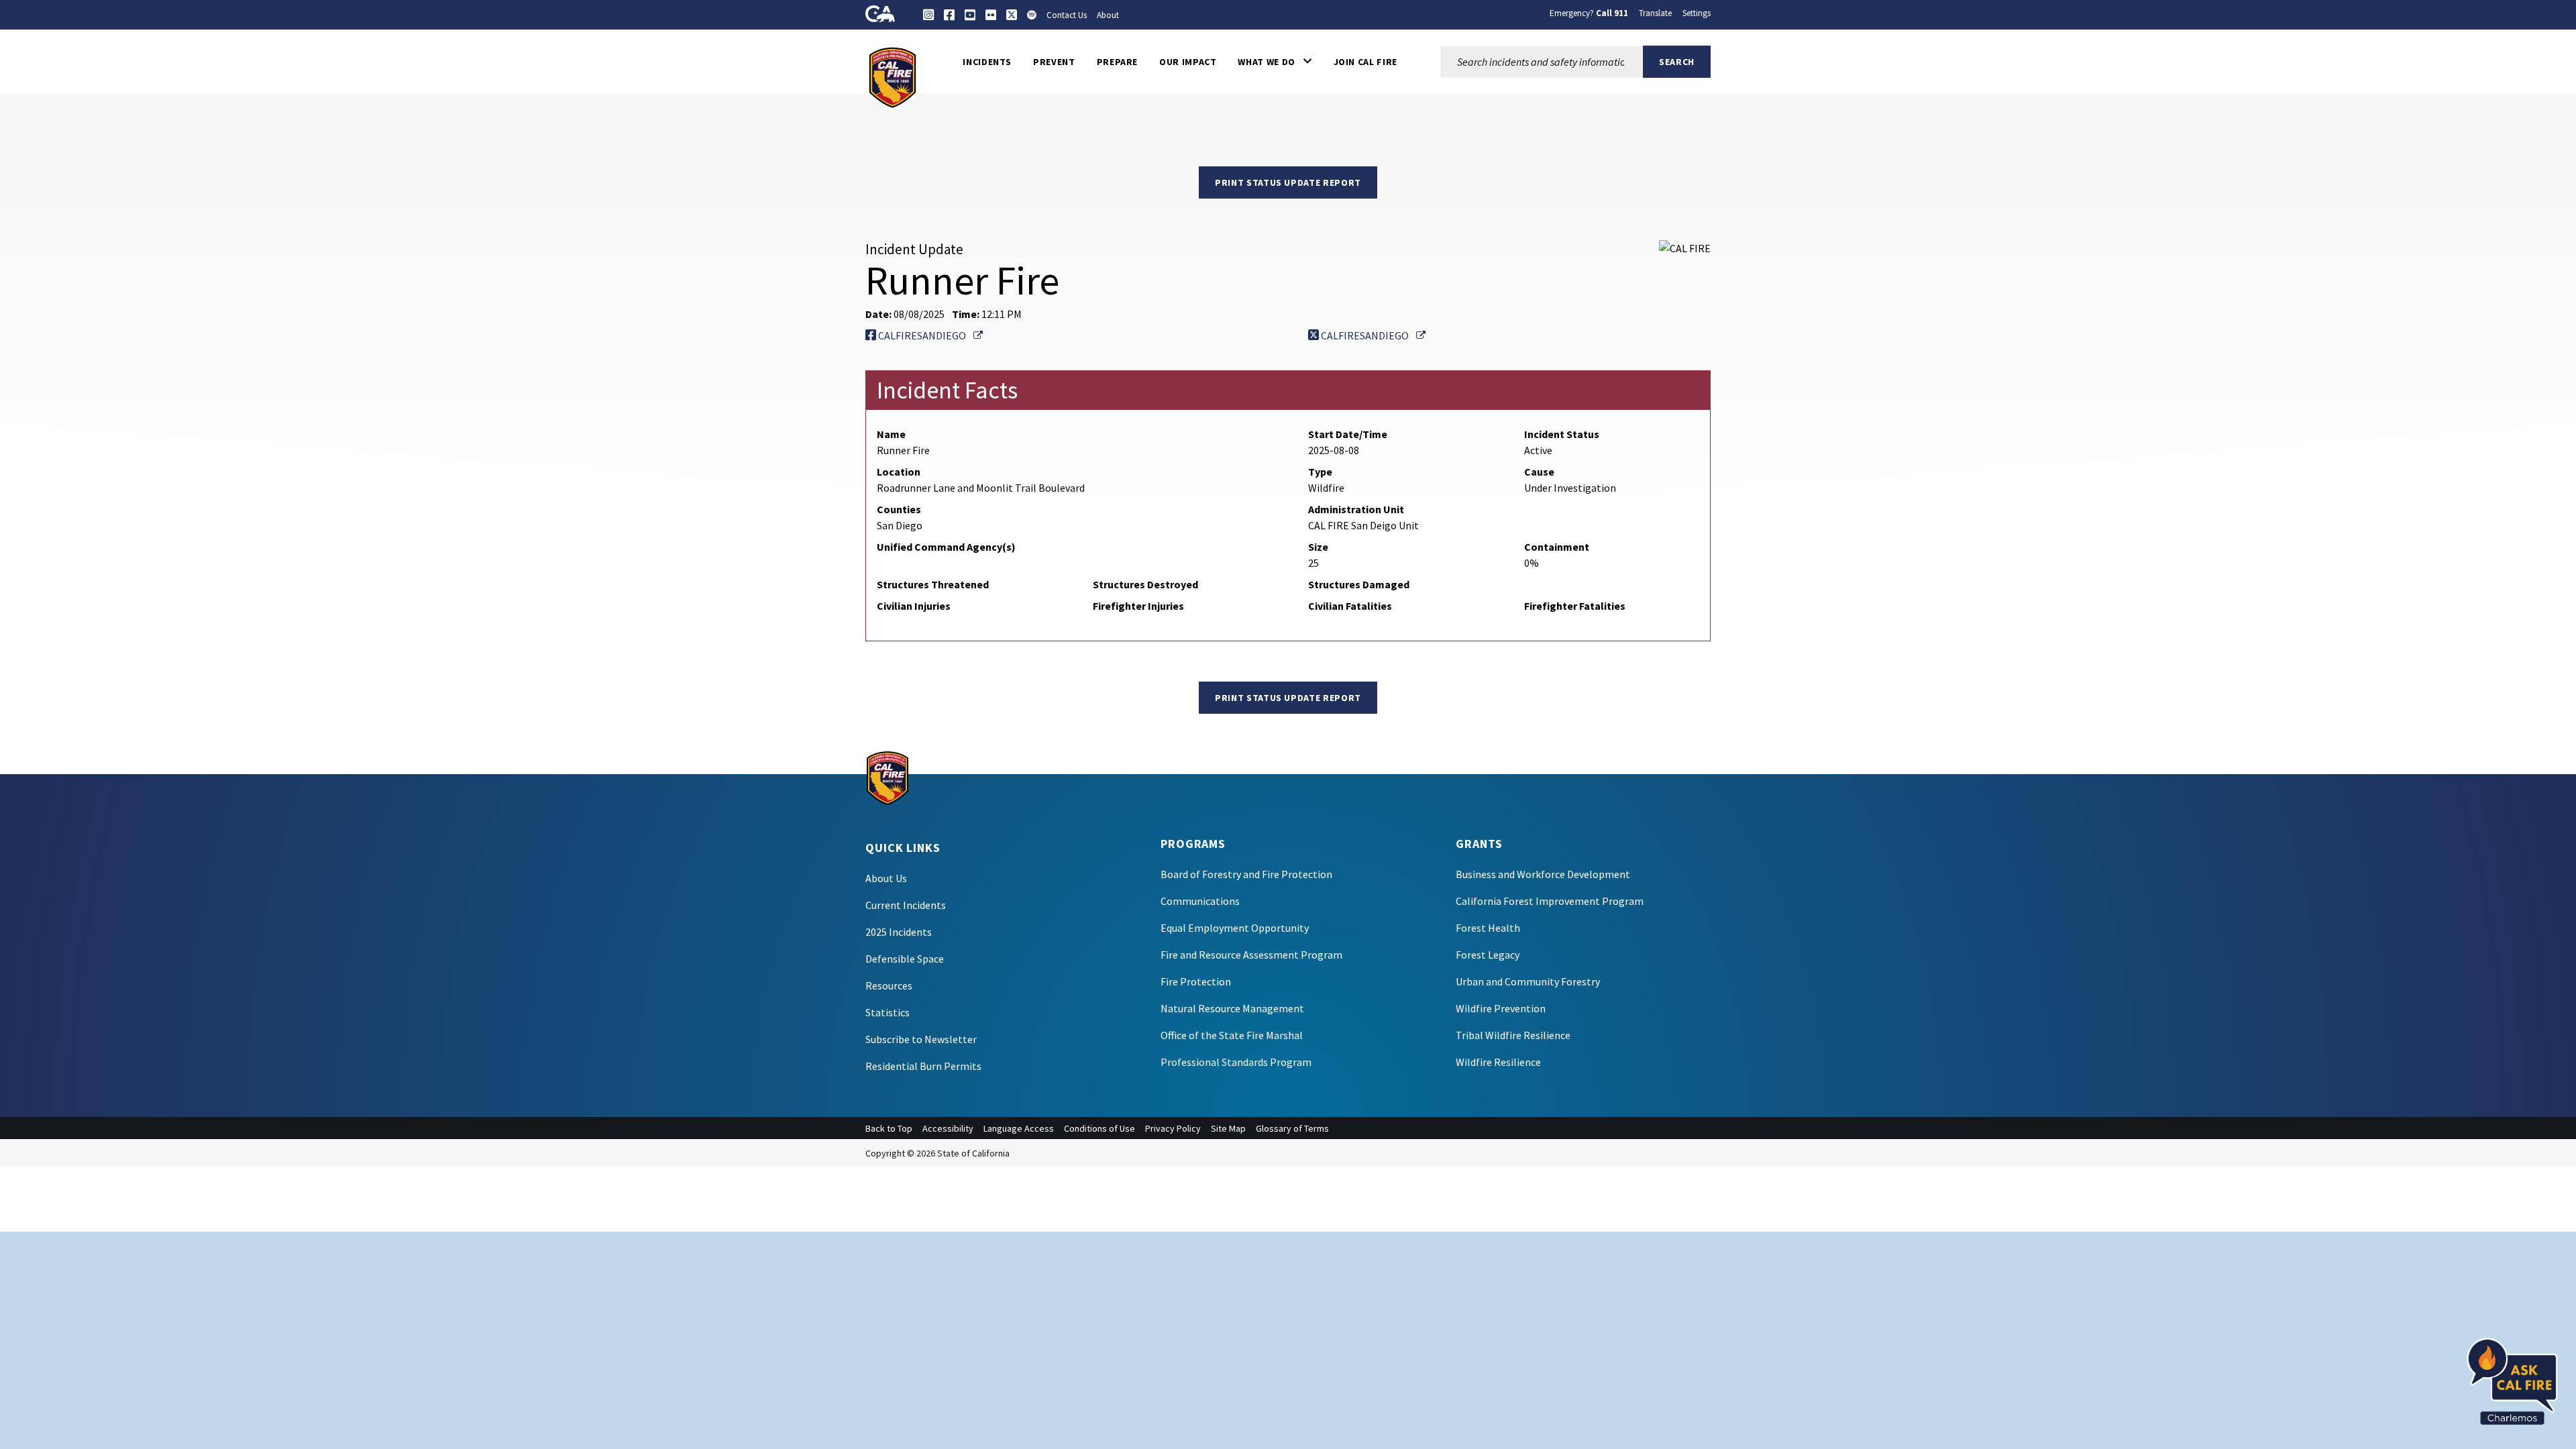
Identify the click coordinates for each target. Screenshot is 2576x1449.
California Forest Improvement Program (1550, 901)
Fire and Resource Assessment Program (1251, 955)
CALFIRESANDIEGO (929, 335)
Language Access (1019, 1128)
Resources (889, 985)
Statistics (888, 1012)
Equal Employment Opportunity (1235, 928)
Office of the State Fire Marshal (1232, 1035)
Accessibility (948, 1128)
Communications (1200, 901)
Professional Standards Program (1236, 1062)
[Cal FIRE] (893, 76)
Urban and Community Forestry (1528, 981)
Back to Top (889, 1128)
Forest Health (1488, 928)
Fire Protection (1196, 981)
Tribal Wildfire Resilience (1513, 1035)
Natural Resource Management (1232, 1008)
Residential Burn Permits (923, 1066)
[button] (1275, 62)
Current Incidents (906, 905)
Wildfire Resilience (1498, 1062)
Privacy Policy (1173, 1128)
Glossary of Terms (1292, 1128)
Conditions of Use (1099, 1128)
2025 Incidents (899, 932)
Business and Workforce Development (1543, 874)
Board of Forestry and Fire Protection (1246, 874)
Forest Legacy (1488, 955)
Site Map (1228, 1128)
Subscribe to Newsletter (921, 1039)
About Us (886, 878)
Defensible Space (905, 959)
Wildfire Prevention (1501, 1008)
